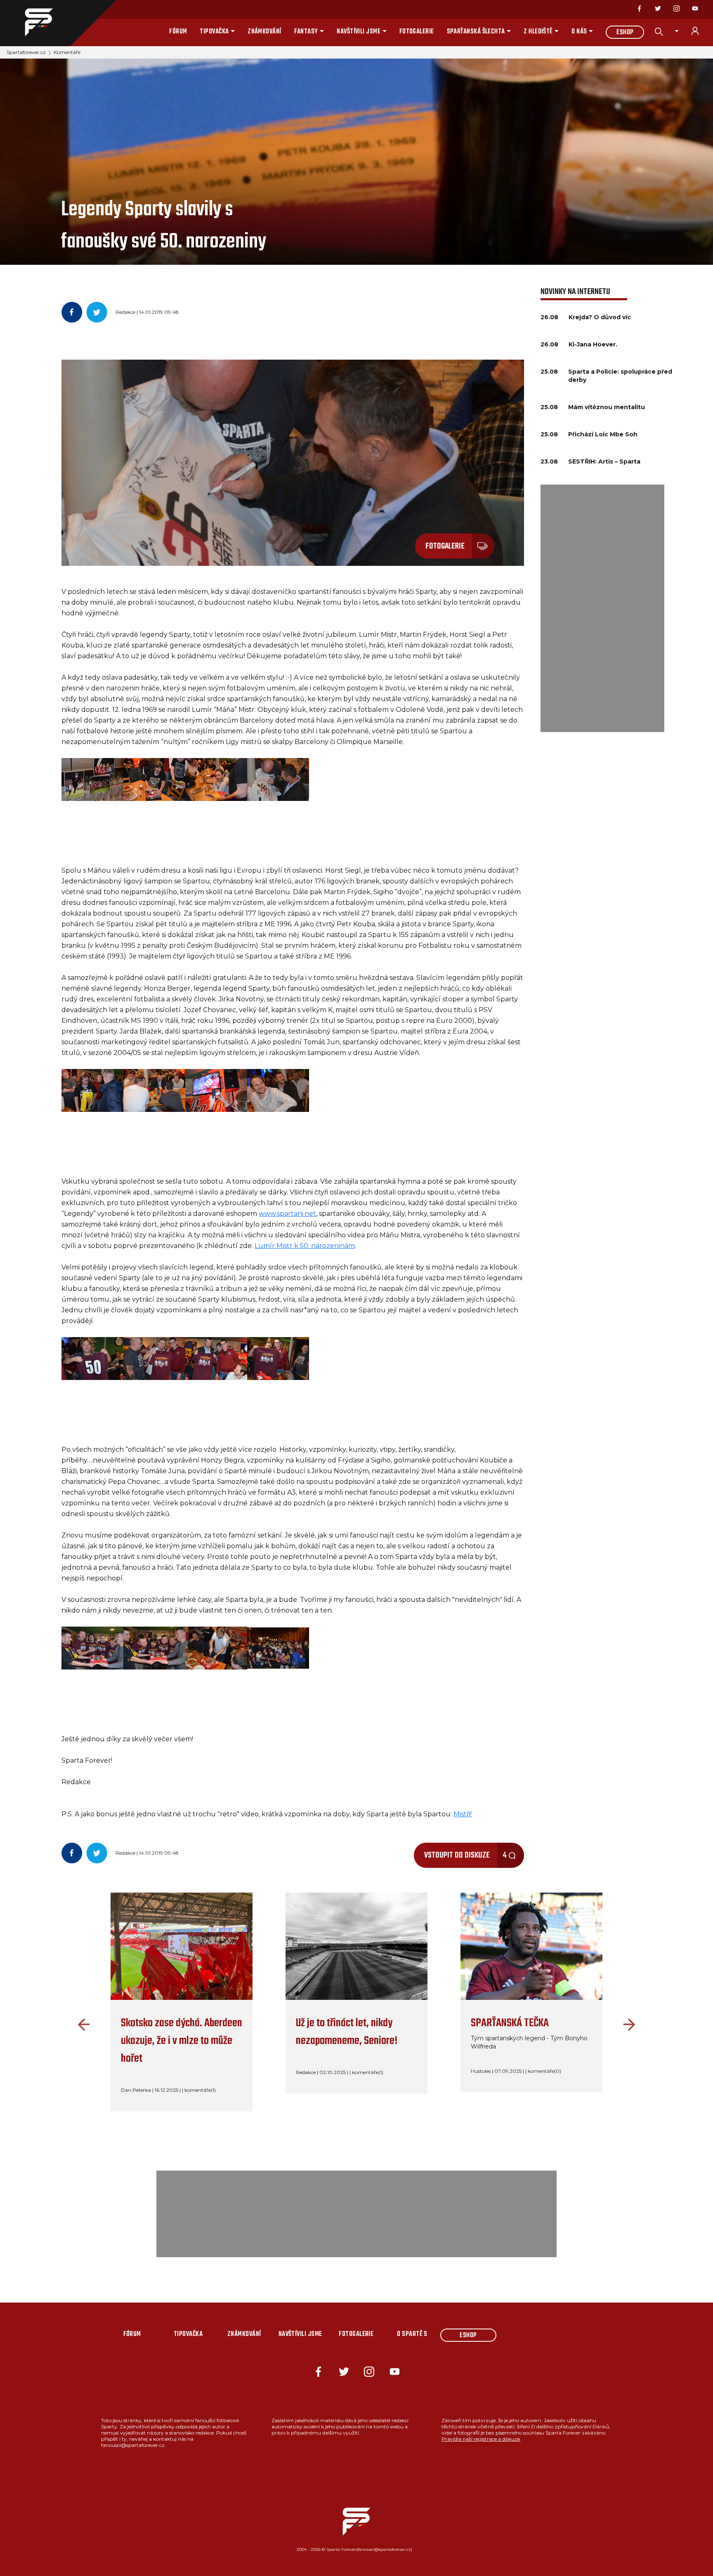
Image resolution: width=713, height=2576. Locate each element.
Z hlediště (538, 32)
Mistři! (463, 1814)
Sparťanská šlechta (476, 32)
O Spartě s (412, 2334)
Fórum (178, 32)
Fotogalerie (417, 32)
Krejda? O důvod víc (600, 317)
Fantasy (306, 32)
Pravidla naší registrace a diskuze (481, 2439)
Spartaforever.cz (26, 52)
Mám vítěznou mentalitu (607, 407)
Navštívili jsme (359, 32)
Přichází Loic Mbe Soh (603, 434)
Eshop (625, 33)
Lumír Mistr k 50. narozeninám (305, 1246)
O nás (579, 32)
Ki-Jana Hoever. (593, 344)
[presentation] (82, 2025)
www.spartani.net (287, 1214)
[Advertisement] (602, 608)
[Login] (700, 31)
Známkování (264, 32)
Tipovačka (214, 32)
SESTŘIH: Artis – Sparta (604, 462)
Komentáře (67, 52)
